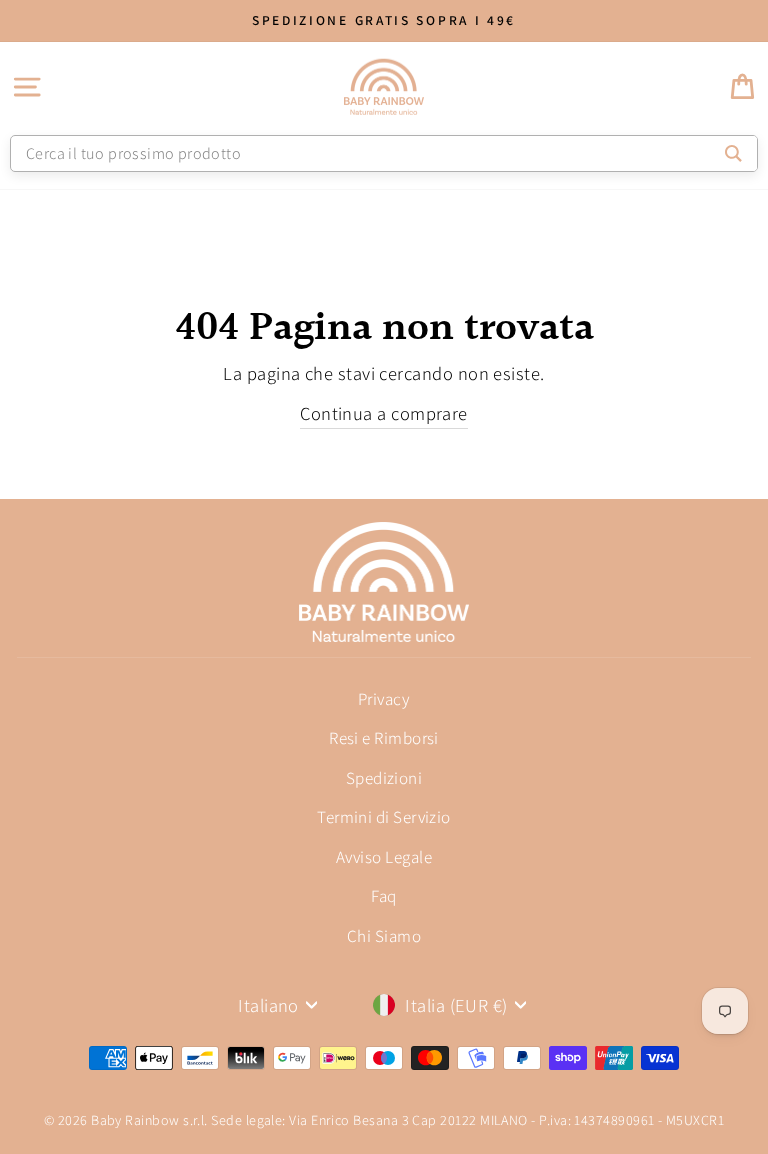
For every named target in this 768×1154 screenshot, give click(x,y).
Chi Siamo (384, 936)
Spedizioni (384, 778)
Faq (383, 896)
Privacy (384, 699)
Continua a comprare (384, 413)
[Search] (733, 153)
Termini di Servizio (384, 817)
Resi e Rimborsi (384, 738)
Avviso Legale (384, 857)
